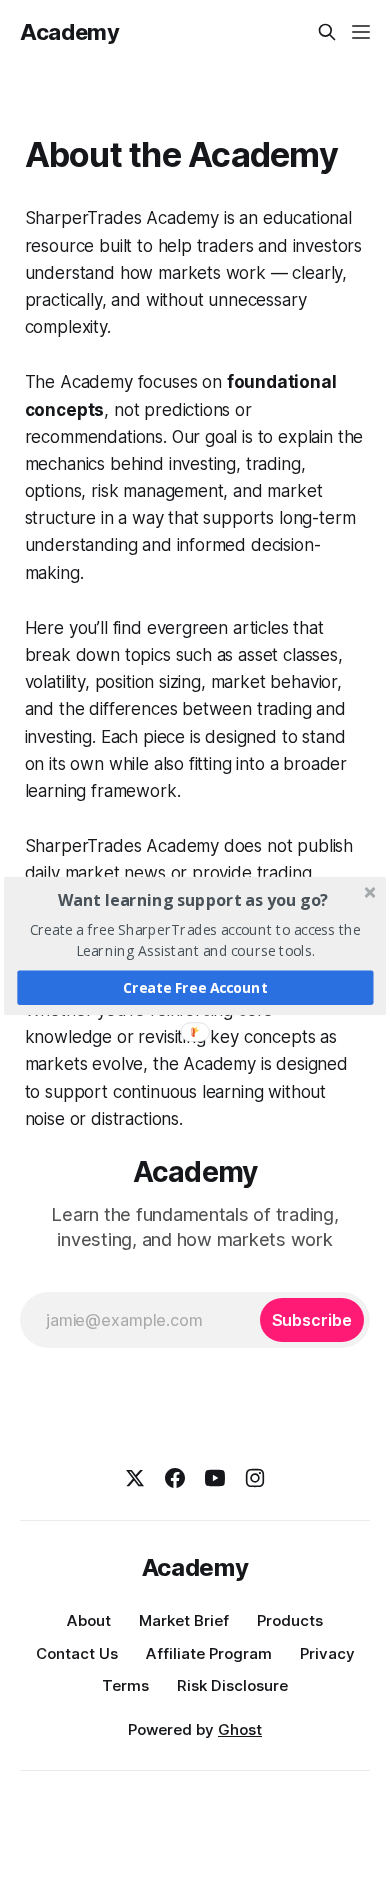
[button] (193, 899)
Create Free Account (195, 986)
